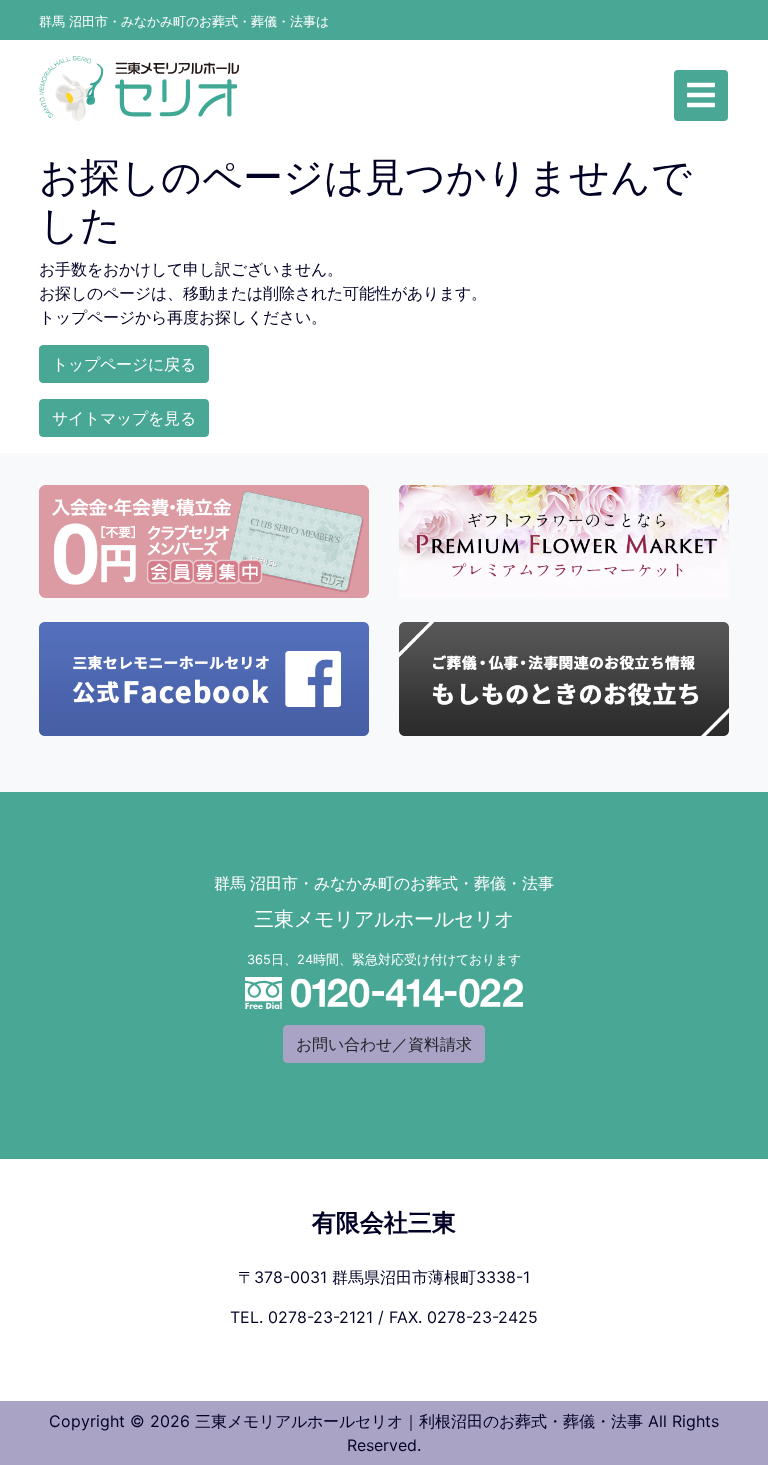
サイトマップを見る (124, 418)
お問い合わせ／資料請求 (384, 1044)
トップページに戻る (124, 364)
